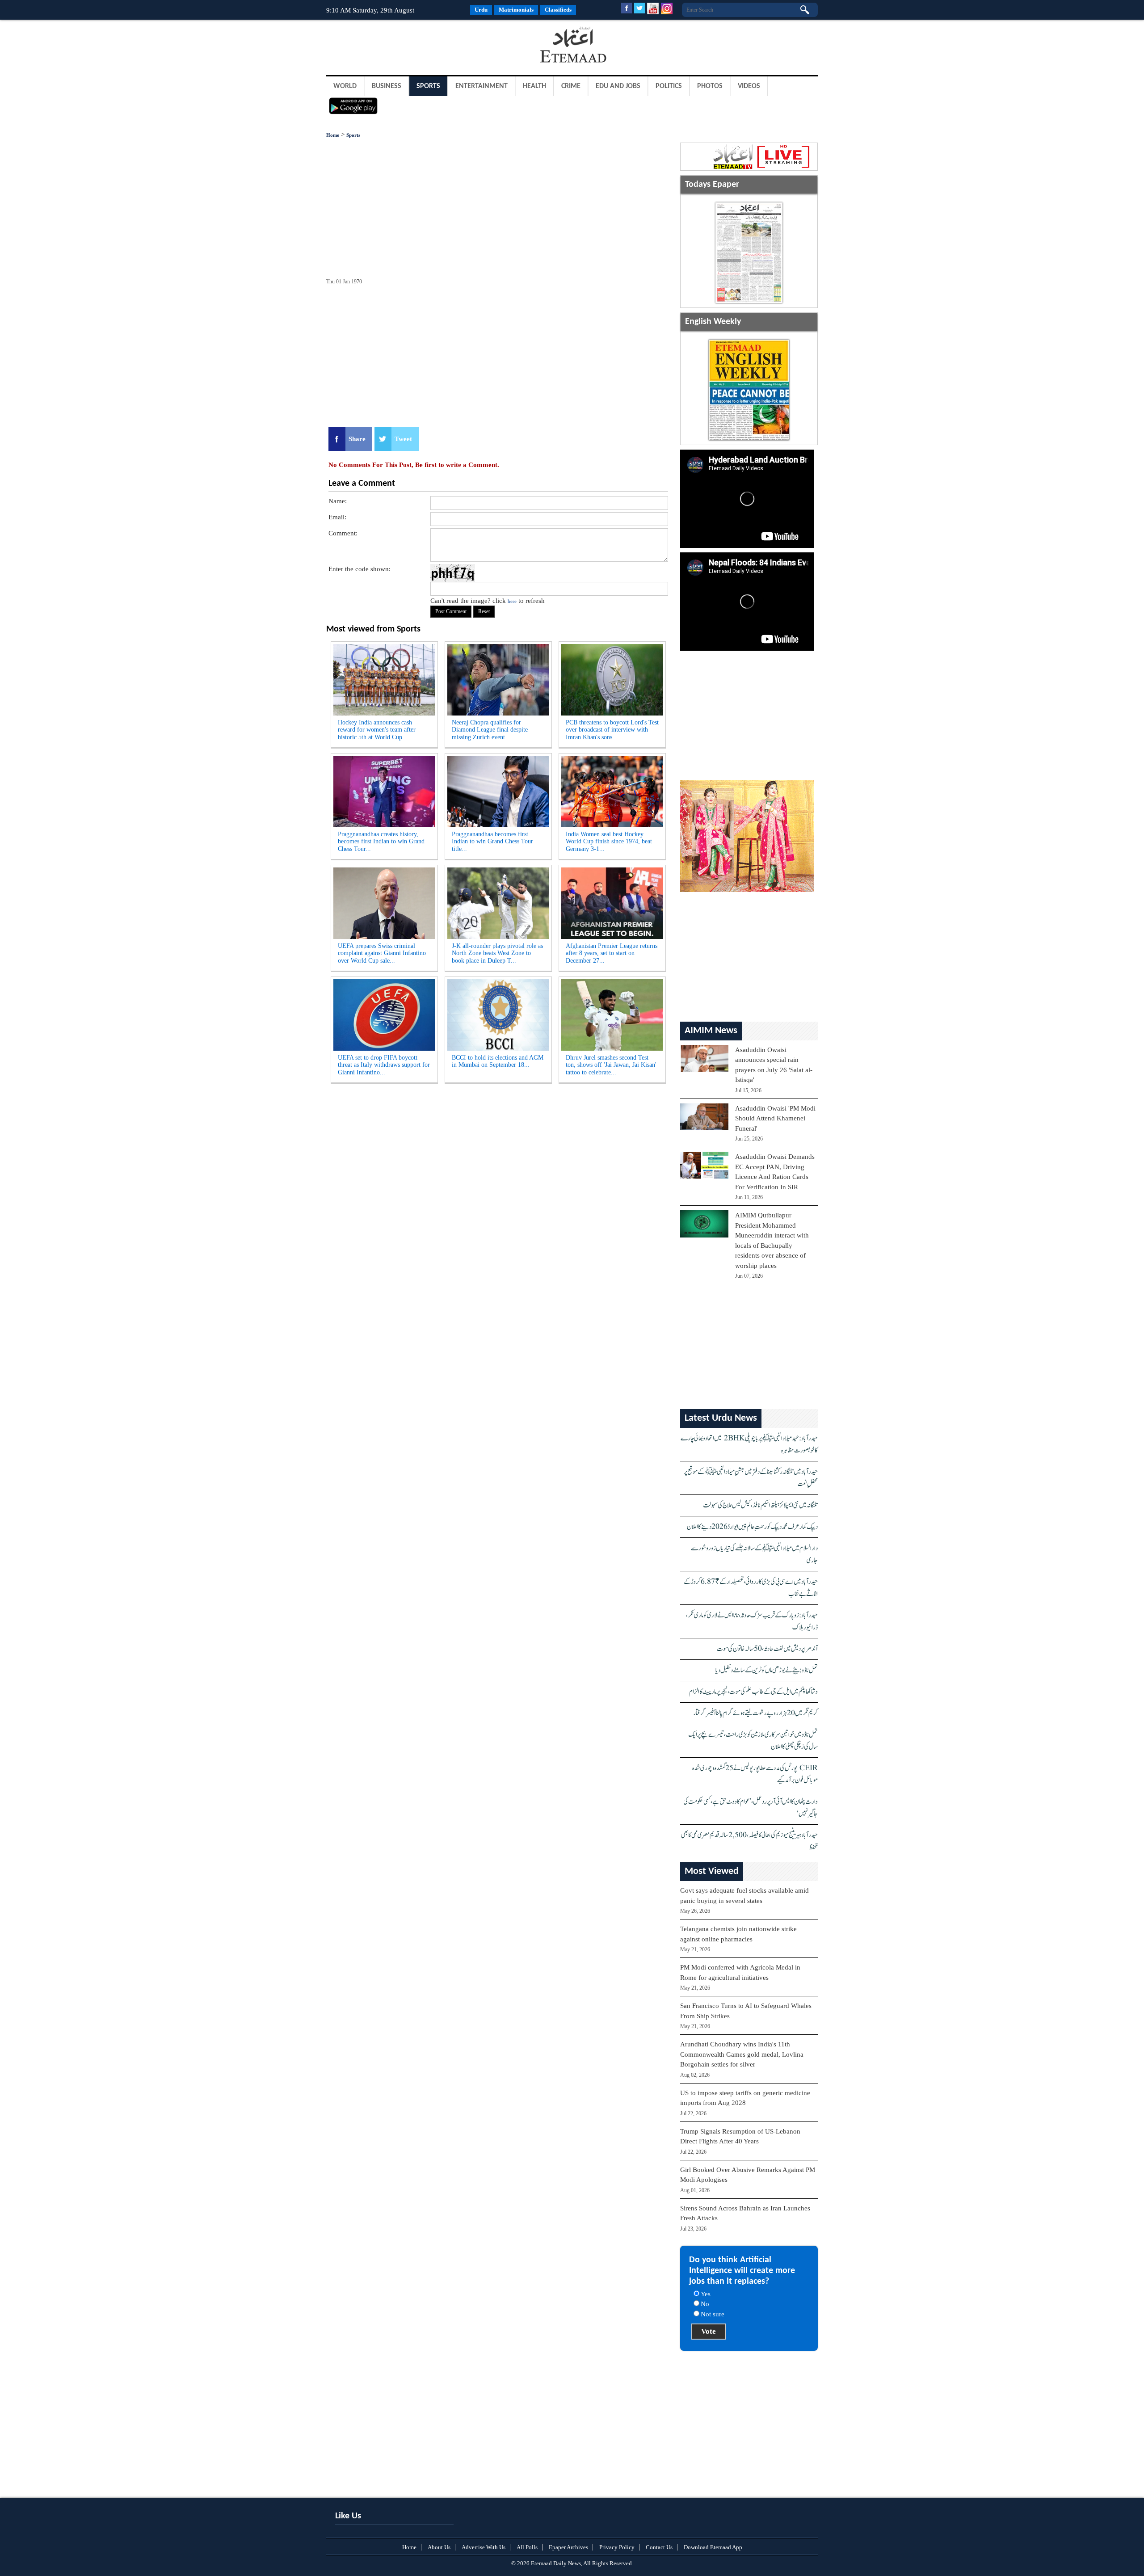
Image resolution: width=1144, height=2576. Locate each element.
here (512, 601)
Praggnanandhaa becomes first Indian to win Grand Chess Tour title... (492, 842)
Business (387, 86)
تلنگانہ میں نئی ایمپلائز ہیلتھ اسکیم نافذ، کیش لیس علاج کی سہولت (760, 1505)
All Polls (527, 2547)
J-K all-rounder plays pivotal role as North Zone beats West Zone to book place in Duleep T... (497, 953)
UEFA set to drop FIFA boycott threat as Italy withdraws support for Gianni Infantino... (384, 1065)
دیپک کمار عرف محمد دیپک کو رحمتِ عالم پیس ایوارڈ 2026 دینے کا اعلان (752, 1527)
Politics (669, 86)
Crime (571, 86)
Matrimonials (516, 10)
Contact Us (659, 2547)
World (345, 86)
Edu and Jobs (618, 86)
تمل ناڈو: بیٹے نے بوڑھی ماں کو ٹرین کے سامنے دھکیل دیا (767, 1670)
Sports (428, 86)
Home (333, 135)
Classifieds (558, 10)
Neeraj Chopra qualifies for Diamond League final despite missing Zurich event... (490, 730)
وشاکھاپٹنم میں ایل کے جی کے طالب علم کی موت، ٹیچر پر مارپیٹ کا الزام (753, 1692)
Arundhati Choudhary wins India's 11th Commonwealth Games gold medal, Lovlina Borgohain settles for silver (742, 2054)
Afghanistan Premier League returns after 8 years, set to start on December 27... (612, 953)
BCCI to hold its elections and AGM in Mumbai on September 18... (498, 1061)
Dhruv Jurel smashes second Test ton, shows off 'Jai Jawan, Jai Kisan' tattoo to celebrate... (611, 1065)
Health (534, 86)
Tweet (403, 439)
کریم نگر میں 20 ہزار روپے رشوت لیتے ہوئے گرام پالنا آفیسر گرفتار (755, 1713)
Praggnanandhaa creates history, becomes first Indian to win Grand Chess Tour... (381, 842)
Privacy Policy (617, 2547)
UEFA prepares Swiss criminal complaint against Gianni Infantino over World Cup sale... (382, 953)
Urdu (481, 10)
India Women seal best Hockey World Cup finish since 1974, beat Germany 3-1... (609, 842)
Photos (710, 86)
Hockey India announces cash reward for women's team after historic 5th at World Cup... (377, 730)
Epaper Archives (568, 2547)
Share (357, 439)
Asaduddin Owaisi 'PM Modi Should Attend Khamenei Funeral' (775, 1118)
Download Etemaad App (713, 2547)
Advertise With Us (484, 2547)
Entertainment (482, 86)
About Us (439, 2547)
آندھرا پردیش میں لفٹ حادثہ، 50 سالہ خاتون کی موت (767, 1649)
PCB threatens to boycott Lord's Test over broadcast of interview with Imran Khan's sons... (612, 730)
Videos (749, 86)
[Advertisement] (398, 46)
